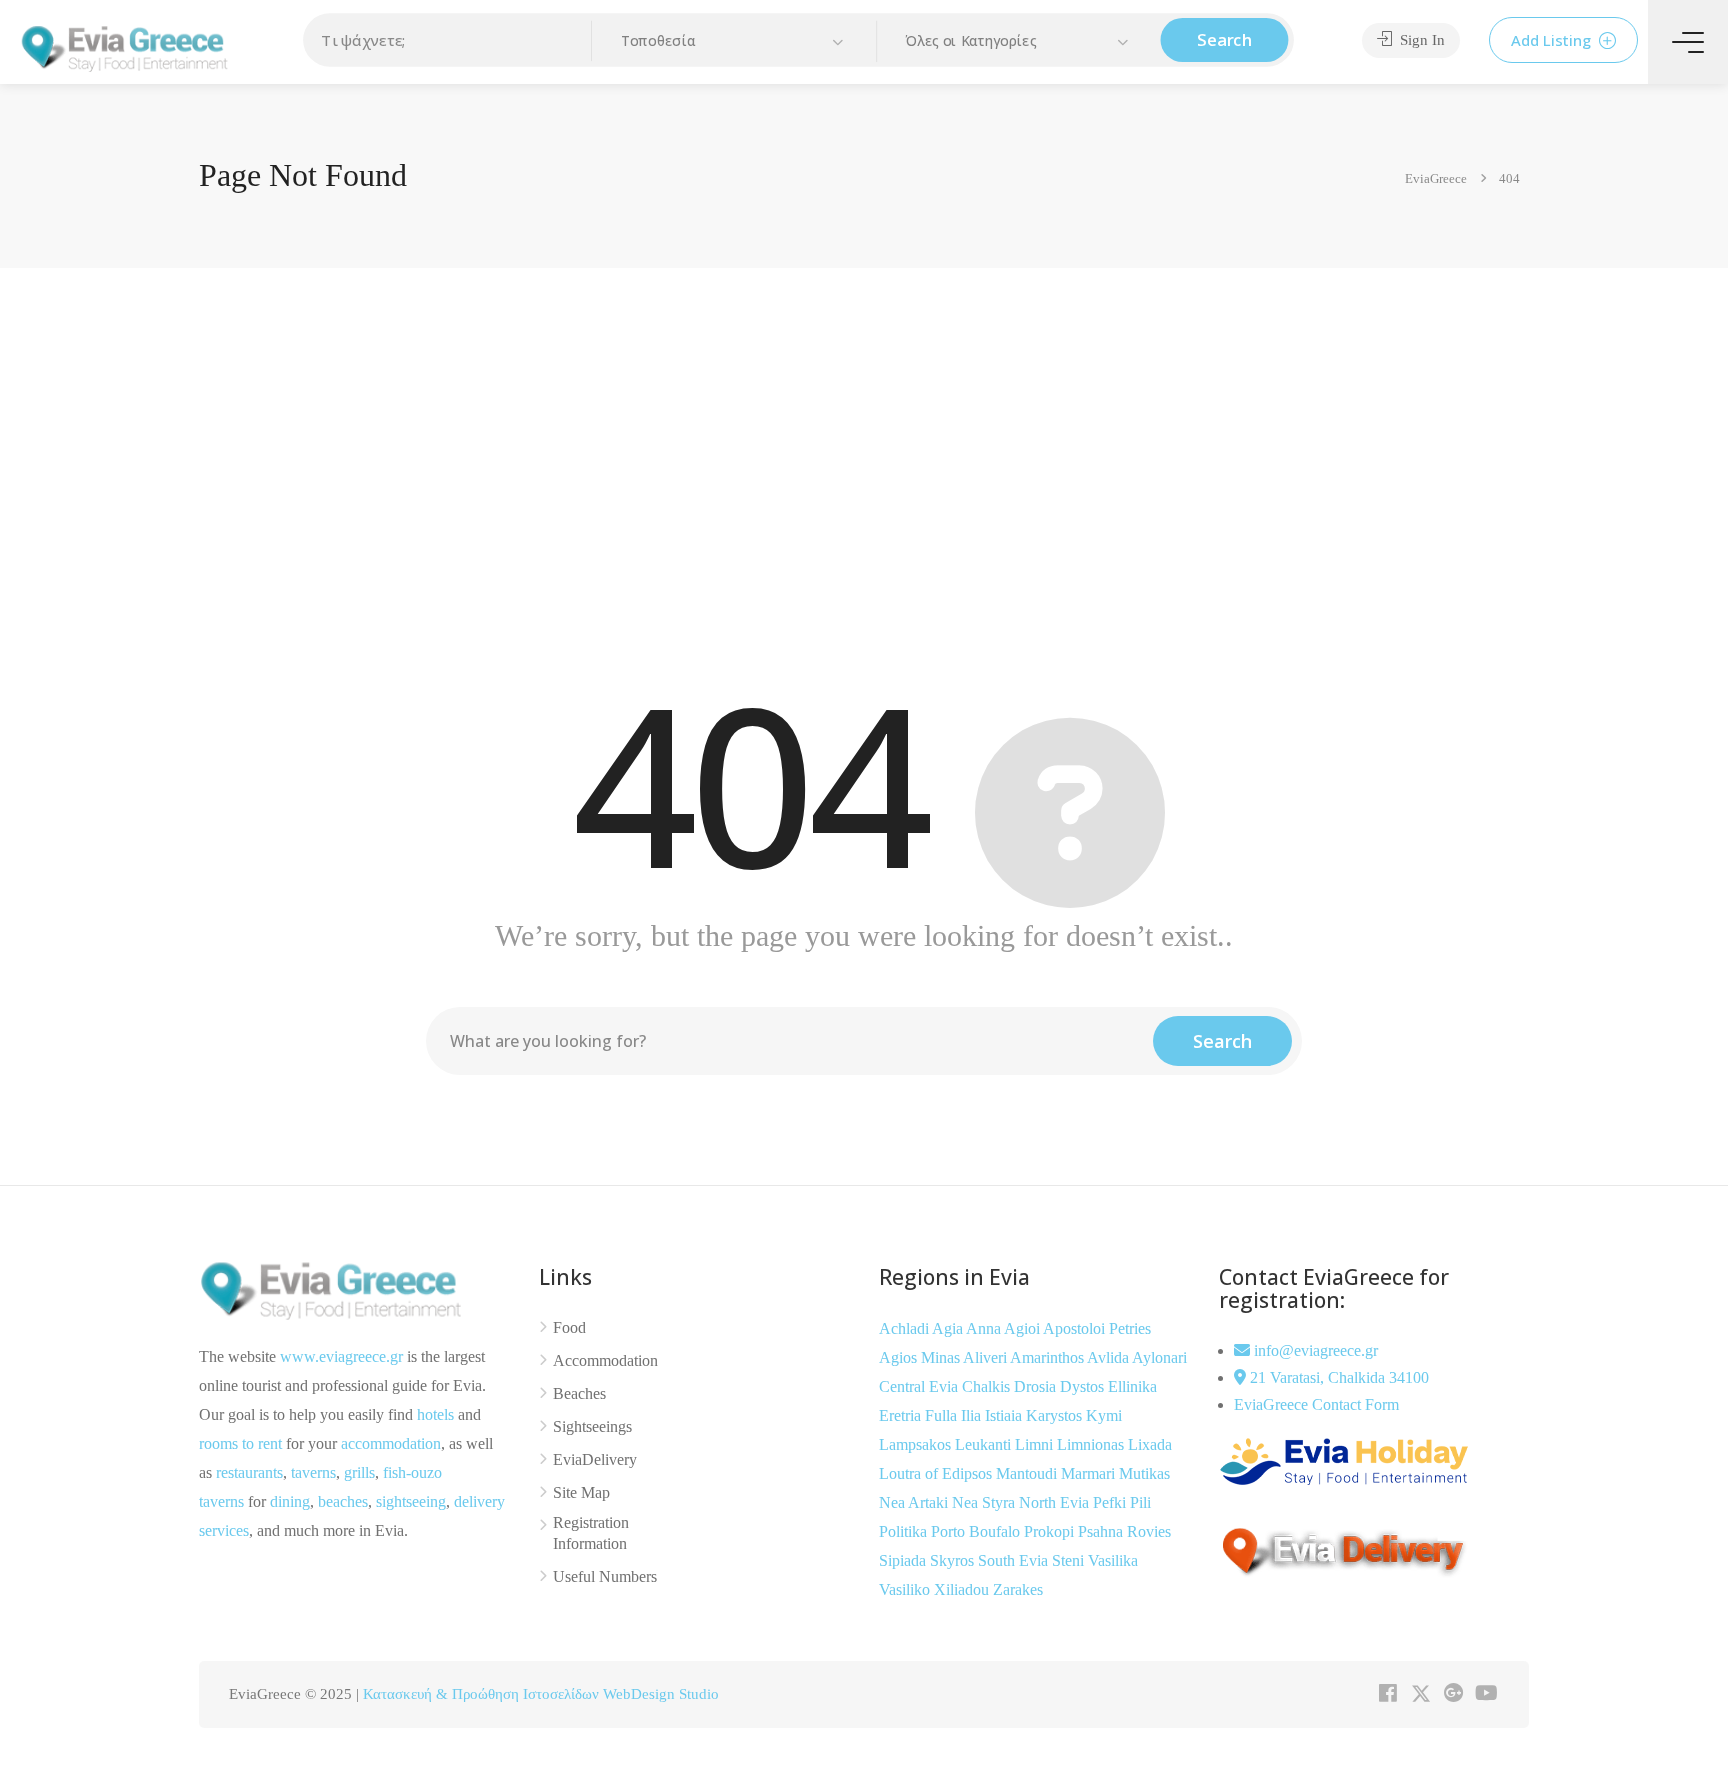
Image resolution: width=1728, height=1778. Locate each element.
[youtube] (1486, 1694)
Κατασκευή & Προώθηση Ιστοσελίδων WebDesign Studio (541, 1694)
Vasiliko (906, 1589)
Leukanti (985, 1444)
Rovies (1149, 1531)
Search (1224, 40)
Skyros (954, 1560)
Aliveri (986, 1357)
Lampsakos (917, 1444)
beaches (343, 1501)
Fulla (943, 1415)
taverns (313, 1472)
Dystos (1084, 1386)
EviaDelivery (595, 1459)
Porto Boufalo (977, 1531)
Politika (905, 1531)
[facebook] (1387, 1694)
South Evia (1015, 1560)
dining (290, 1501)
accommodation (391, 1443)
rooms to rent (240, 1443)
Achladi (905, 1328)
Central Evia (920, 1386)
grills (359, 1472)
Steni (1070, 1560)
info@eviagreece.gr (1314, 1350)
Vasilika (1113, 1560)
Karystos (1056, 1415)
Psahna (1102, 1531)
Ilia (973, 1415)
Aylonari (1159, 1357)
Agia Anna (968, 1328)
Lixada (1150, 1444)
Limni (1036, 1444)
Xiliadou (963, 1589)
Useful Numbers (605, 1576)
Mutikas (1144, 1473)
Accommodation (605, 1360)
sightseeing (411, 1501)
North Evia (1056, 1502)
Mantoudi (1028, 1473)
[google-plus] (1453, 1694)
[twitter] (1420, 1694)
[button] (734, 41)
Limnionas (1092, 1444)
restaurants (249, 1472)
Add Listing (1553, 40)
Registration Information (591, 1533)
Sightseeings (592, 1426)
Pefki (1111, 1502)
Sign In (1420, 40)
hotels (435, 1414)
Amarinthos (1048, 1357)
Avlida (1109, 1357)
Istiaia (1005, 1415)
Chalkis (988, 1386)
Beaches (579, 1393)
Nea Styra (985, 1502)
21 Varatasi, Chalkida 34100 (1337, 1377)
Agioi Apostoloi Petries (1077, 1328)
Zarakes (1018, 1589)
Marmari (1090, 1473)
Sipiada (904, 1560)
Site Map (581, 1492)
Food (569, 1327)
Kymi (1104, 1415)
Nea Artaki (915, 1502)
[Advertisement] (864, 463)
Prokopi (1051, 1531)
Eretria (902, 1415)
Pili (1140, 1502)
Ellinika (1132, 1386)
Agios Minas (921, 1357)
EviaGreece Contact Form (1316, 1404)
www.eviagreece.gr (341, 1356)
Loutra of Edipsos (937, 1473)
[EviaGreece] (125, 46)
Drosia (1037, 1386)
